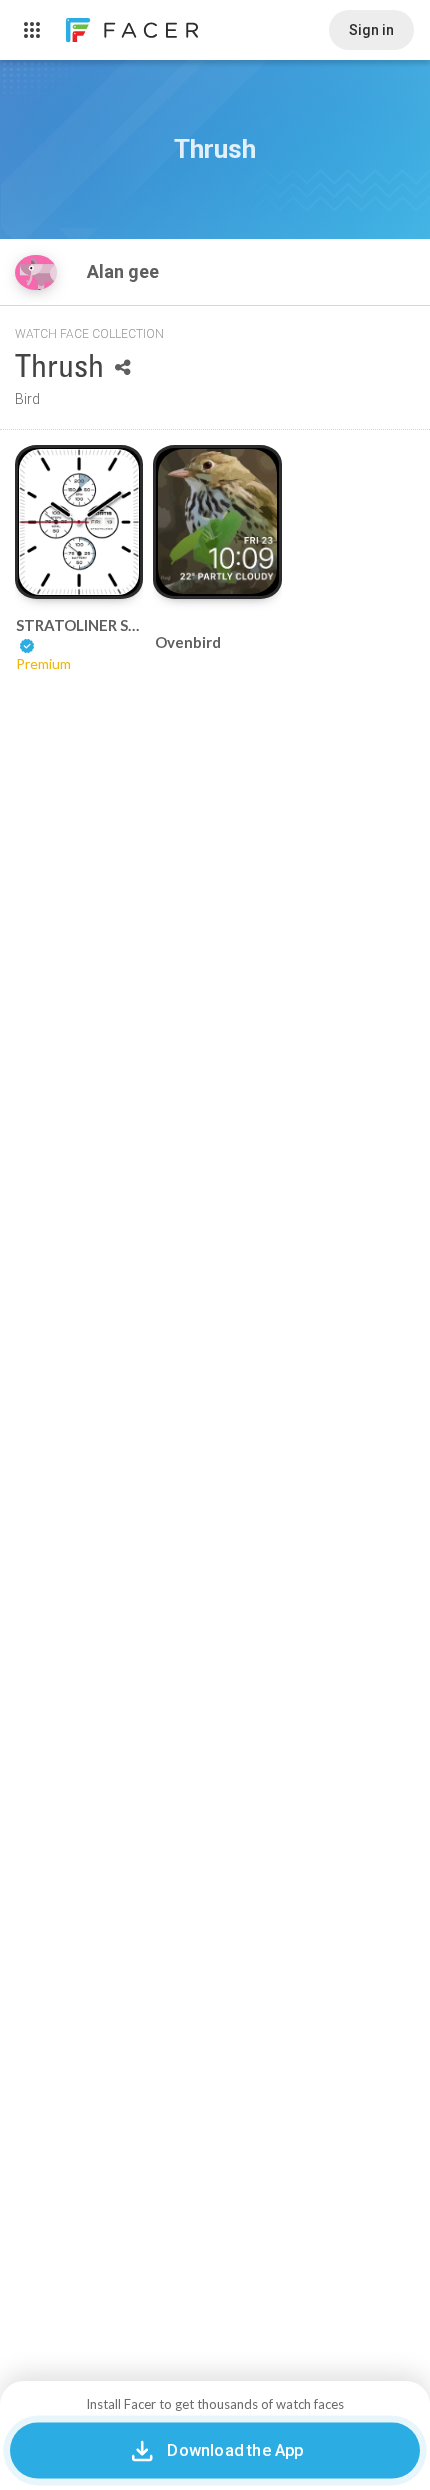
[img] (36, 272)
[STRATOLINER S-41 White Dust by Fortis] (79, 522)
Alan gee (125, 271)
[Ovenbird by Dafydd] (218, 521)
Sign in (371, 30)
